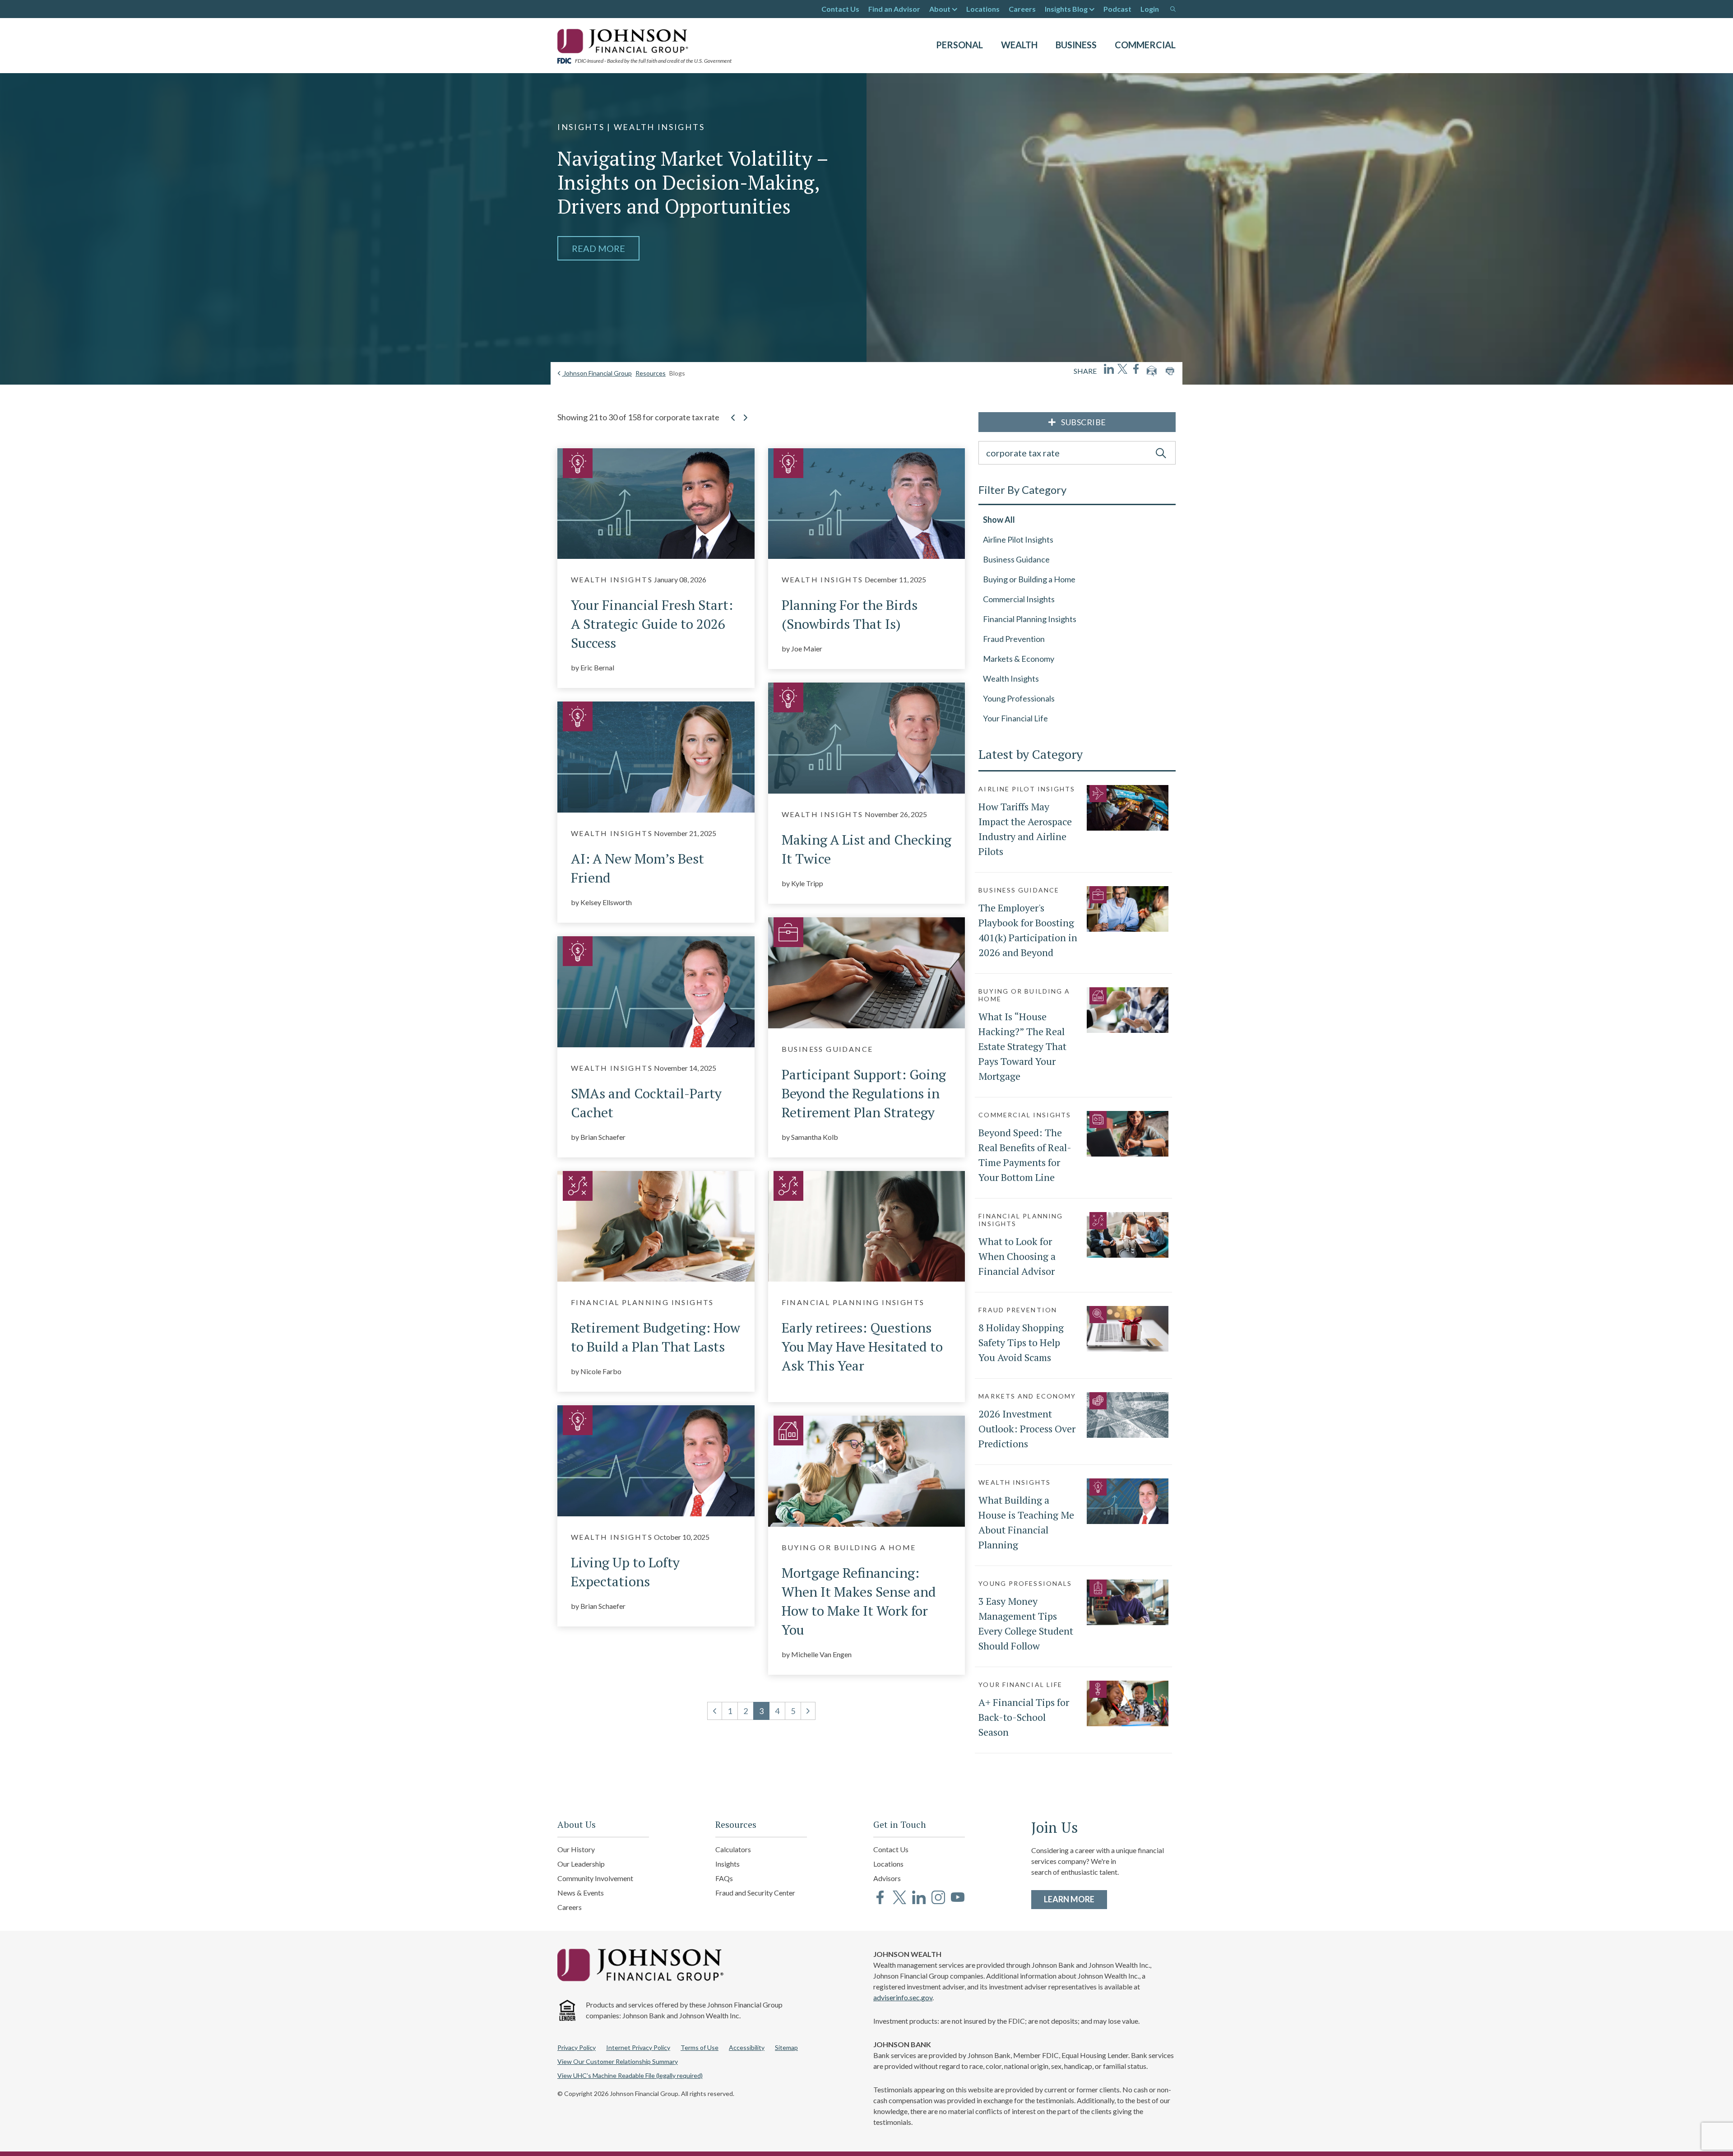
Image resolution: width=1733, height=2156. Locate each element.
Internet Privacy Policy (638, 2047)
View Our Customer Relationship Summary (618, 2061)
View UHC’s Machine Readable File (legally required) (630, 2075)
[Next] (808, 1711)
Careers (1022, 9)
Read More (598, 248)
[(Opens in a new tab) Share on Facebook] (1136, 369)
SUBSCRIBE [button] (1084, 422)
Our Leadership (581, 1864)
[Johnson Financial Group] (625, 40)
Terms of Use (700, 2047)
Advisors (887, 1878)
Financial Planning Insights (1030, 619)
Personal (959, 45)
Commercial (1145, 45)
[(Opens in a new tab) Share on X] (1122, 369)
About (940, 9)
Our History (576, 1849)
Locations (983, 9)
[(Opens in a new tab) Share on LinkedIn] (1109, 369)
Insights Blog (1066, 9)
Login (1150, 9)
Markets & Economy (1019, 659)
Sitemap (786, 2047)
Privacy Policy (577, 2047)
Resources (651, 373)
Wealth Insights (1011, 678)
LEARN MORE (1075, 1899)
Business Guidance (1016, 559)
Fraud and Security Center (755, 1893)
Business (1076, 45)
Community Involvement (595, 1878)
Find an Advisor (894, 9)
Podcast (1117, 9)
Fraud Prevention (1014, 639)
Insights (727, 1864)
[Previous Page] (733, 423)
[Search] (1173, 9)
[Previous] (715, 1711)
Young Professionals (1019, 698)
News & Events (581, 1893)
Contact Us (840, 9)
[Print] (1170, 371)
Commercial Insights (1019, 599)
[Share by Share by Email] (1152, 371)
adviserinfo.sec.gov (903, 1997)
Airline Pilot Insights (1018, 539)
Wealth (1019, 45)
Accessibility (747, 2047)
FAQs (724, 1878)
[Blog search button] (1161, 453)
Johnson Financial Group (597, 373)
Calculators (733, 1849)
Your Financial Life (1015, 718)
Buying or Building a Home (1029, 579)
